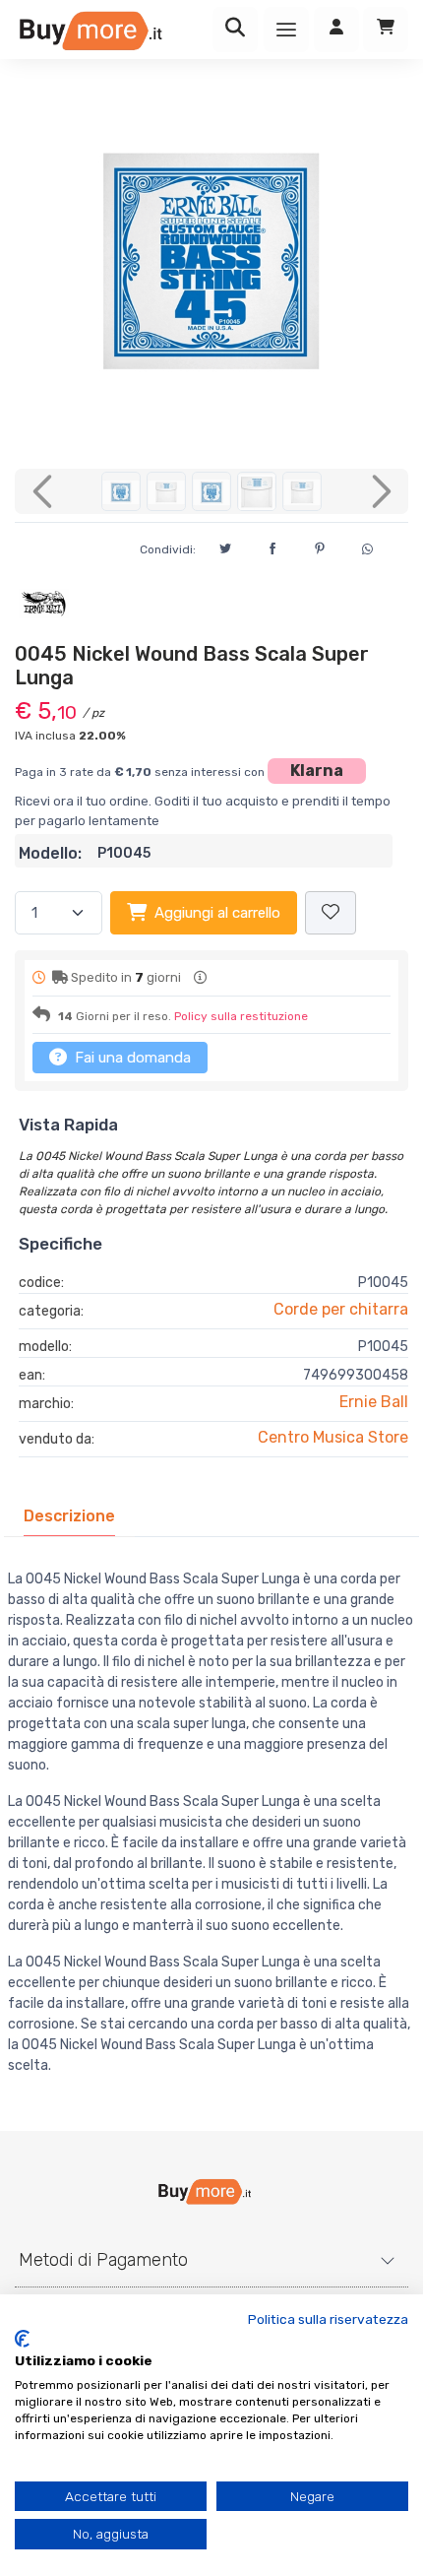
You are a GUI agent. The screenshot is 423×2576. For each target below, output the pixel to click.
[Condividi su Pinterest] (320, 546)
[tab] (69, 1516)
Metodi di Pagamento (103, 2260)
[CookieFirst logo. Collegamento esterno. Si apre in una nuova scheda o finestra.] (22, 2339)
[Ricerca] (235, 30)
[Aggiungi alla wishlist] (331, 913)
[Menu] (286, 30)
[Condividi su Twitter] (225, 546)
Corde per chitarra (341, 1309)
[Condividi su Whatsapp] (367, 547)
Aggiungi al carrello (217, 913)
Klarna (317, 771)
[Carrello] (386, 30)
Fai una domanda (131, 1058)
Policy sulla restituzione (241, 1016)
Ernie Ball (374, 1402)
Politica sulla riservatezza (328, 2319)
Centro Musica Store (333, 1437)
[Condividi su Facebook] (272, 546)
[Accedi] (336, 30)
